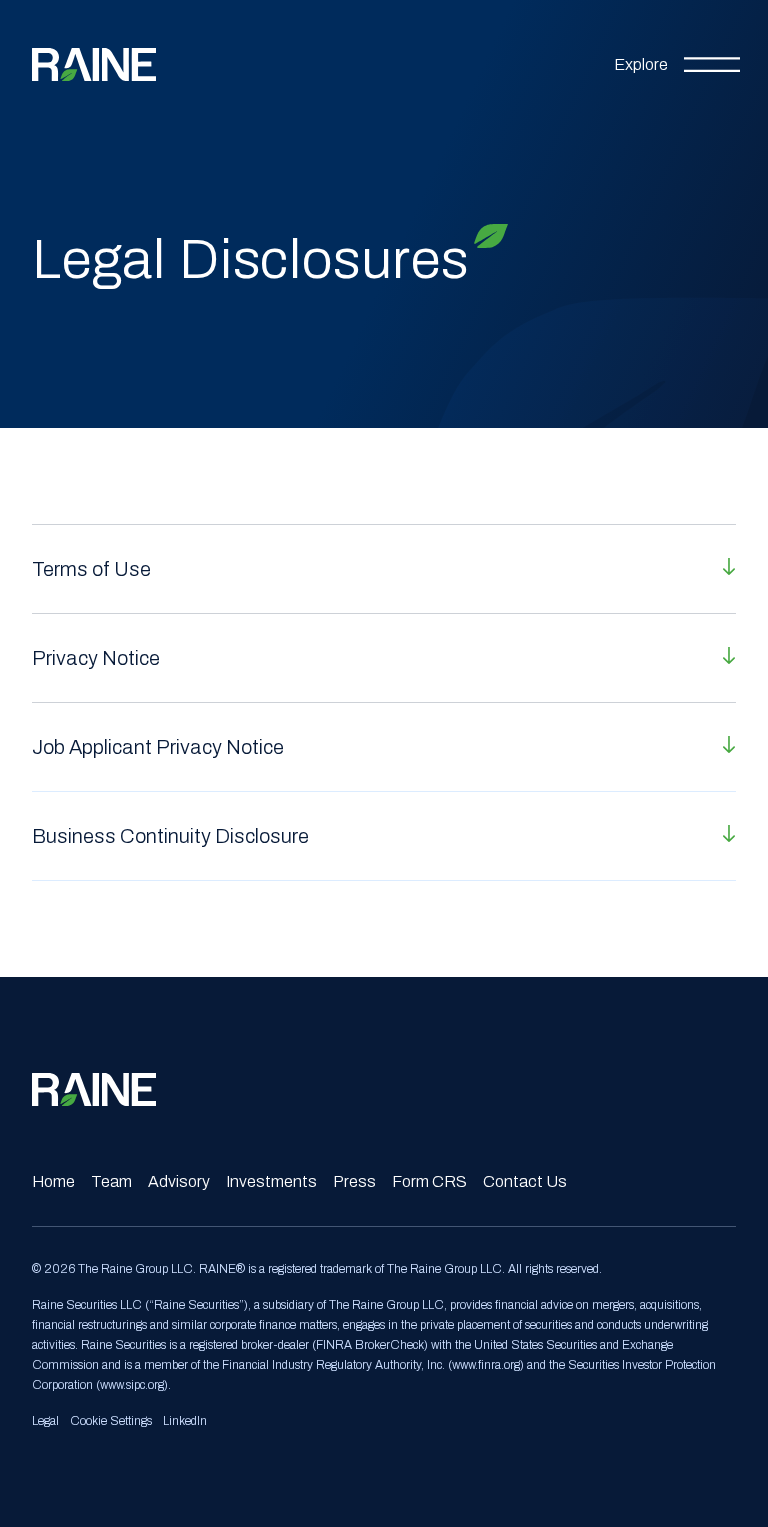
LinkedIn (185, 1421)
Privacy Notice (96, 658)
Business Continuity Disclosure (170, 836)
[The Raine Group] (94, 64)
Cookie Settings (111, 1421)
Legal (45, 1421)
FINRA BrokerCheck (370, 1345)
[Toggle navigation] (677, 65)
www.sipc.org (132, 1385)
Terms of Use (91, 569)
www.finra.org (486, 1365)
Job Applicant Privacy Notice (158, 747)
